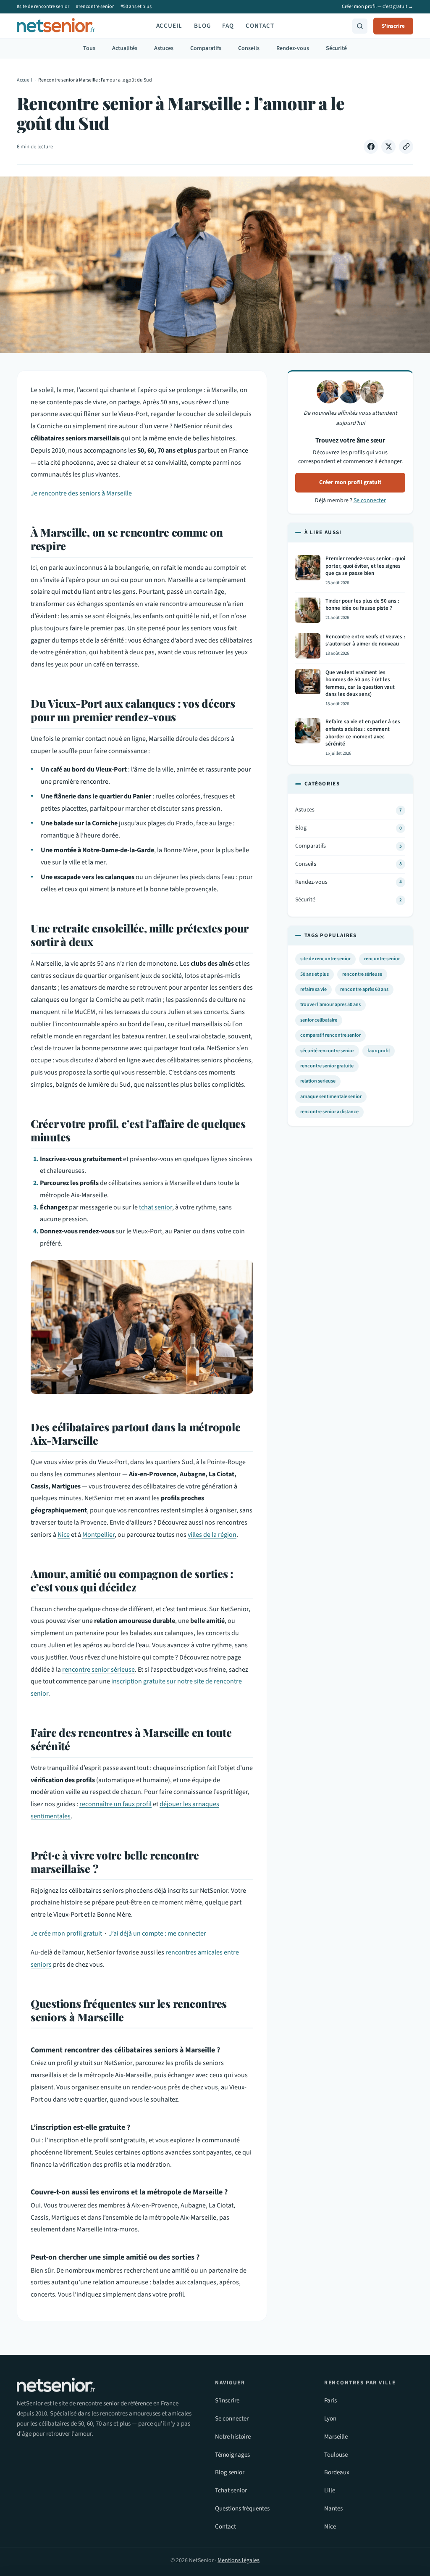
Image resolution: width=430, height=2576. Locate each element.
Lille (330, 2490)
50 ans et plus (315, 974)
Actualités (125, 48)
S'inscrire (393, 26)
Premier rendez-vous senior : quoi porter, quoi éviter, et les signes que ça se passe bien (365, 566)
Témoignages (232, 2455)
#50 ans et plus (136, 7)
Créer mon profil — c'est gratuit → (378, 7)
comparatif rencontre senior (330, 1035)
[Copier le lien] (406, 147)
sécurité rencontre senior (327, 1051)
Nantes (333, 2509)
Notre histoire (233, 2437)
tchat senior (156, 1207)
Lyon (330, 2419)
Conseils (249, 48)
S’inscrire (227, 2401)
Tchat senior (231, 2490)
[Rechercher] (360, 26)
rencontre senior (382, 959)
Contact (260, 26)
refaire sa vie (313, 989)
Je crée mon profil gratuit (66, 1933)
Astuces (164, 48)
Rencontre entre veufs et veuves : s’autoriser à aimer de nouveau (365, 641)
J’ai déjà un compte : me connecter (157, 1933)
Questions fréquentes (242, 2509)
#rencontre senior (95, 7)
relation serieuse (318, 1081)
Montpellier (98, 1535)
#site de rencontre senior (43, 7)
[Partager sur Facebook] (371, 147)
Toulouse (336, 2455)
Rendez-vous (293, 48)
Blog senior (230, 2472)
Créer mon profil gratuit (350, 482)
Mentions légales (239, 2560)
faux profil (379, 1051)
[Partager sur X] (388, 147)
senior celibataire (319, 1020)
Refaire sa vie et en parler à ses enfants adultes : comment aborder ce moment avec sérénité (363, 733)
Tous (89, 48)
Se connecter (370, 500)
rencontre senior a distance (329, 1112)
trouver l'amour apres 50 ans (330, 1005)
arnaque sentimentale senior (331, 1097)
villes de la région (212, 1535)
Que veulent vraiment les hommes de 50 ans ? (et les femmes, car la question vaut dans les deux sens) (360, 684)
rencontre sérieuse (362, 974)
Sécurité (336, 48)
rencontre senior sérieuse (98, 1670)
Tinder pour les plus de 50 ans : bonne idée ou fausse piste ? (362, 605)
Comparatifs (206, 48)
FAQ (228, 26)
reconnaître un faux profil (115, 1804)
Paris (330, 2401)
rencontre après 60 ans (364, 989)
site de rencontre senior (325, 959)
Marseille (336, 2437)
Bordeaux (337, 2472)
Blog (202, 26)
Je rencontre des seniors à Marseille (81, 493)
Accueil (169, 26)
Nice (64, 1535)
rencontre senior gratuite (327, 1066)
